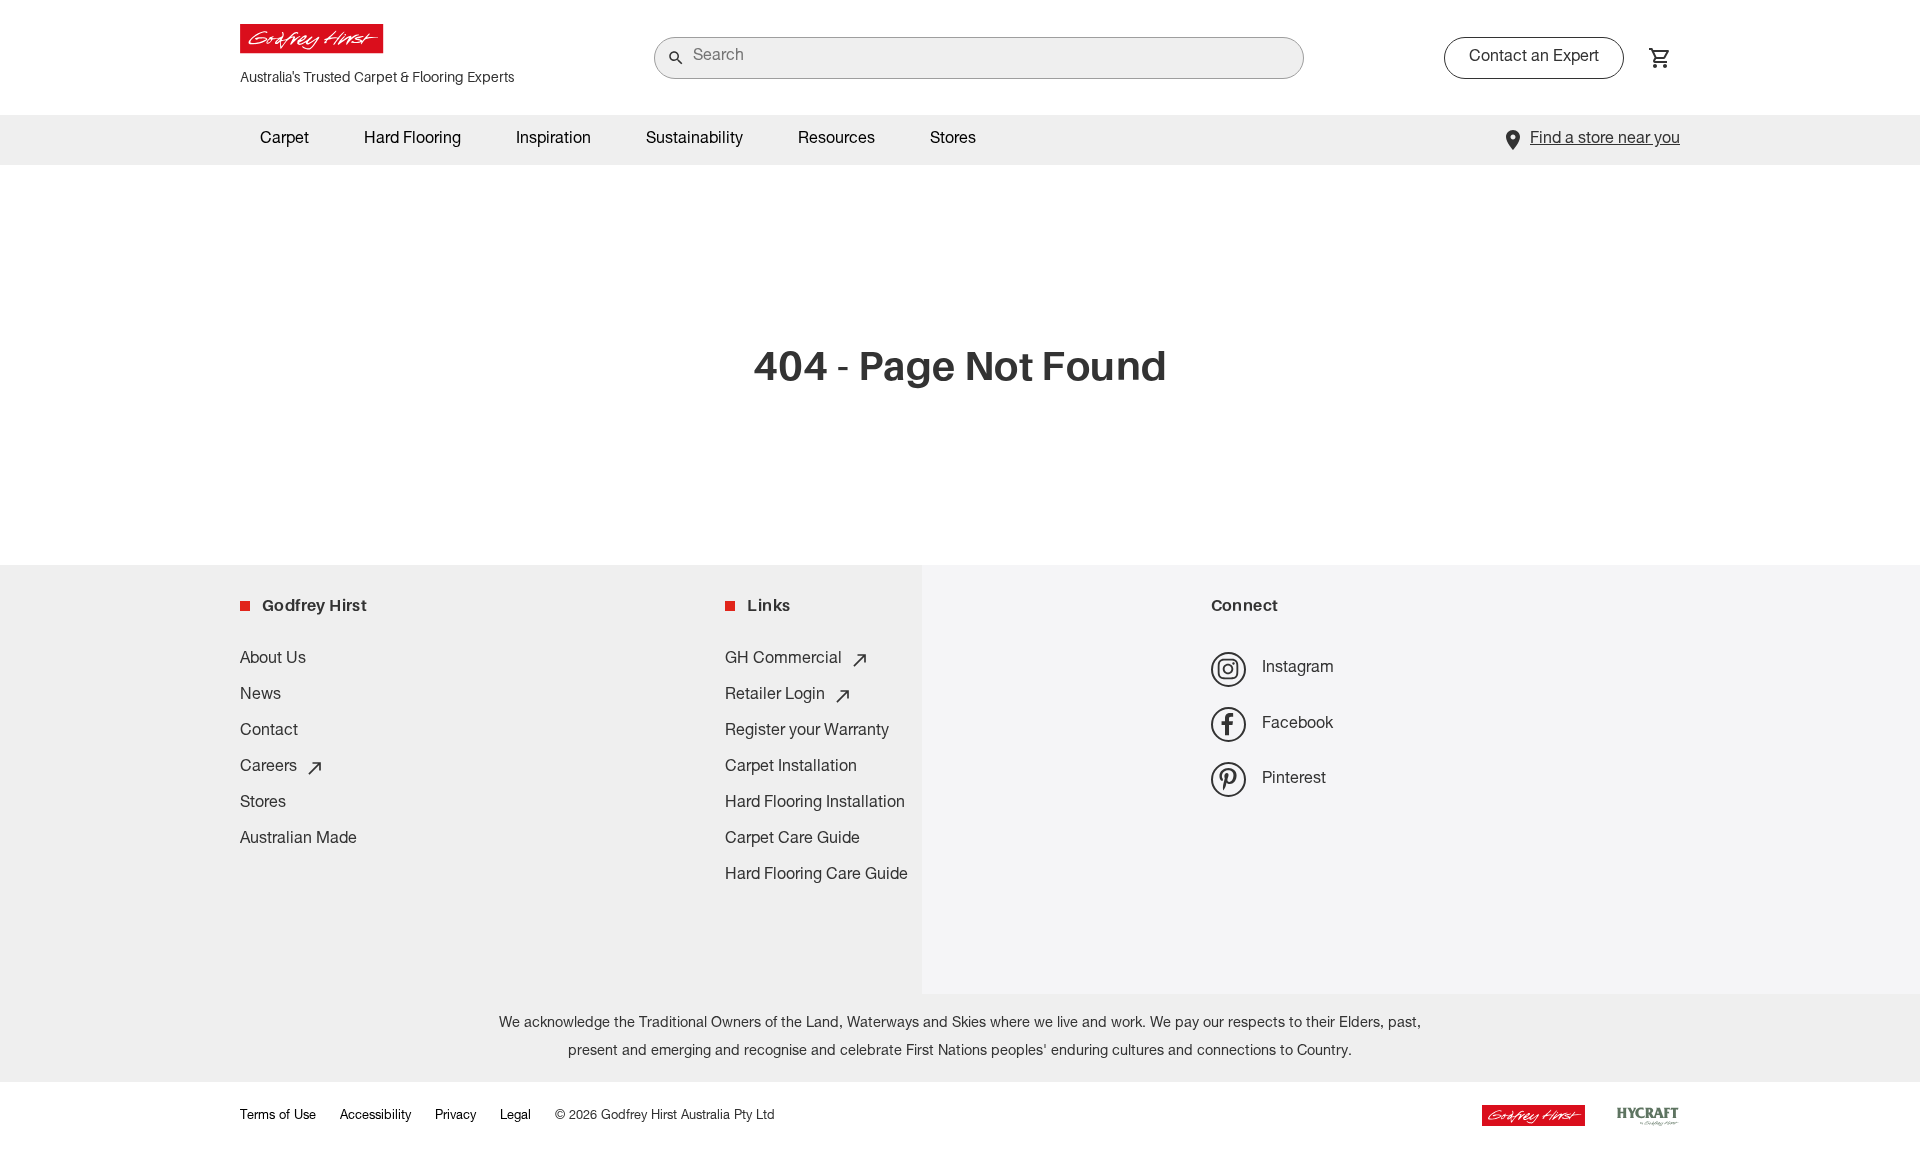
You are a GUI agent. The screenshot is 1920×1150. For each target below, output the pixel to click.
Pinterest (1294, 780)
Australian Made (298, 840)
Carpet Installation (791, 768)
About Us (273, 660)
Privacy (455, 1116)
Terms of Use (278, 1116)
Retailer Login (775, 696)
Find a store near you (1605, 140)
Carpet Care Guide (792, 840)
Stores (953, 140)
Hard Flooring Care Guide (816, 876)
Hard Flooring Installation (815, 804)
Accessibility (375, 1116)
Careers (268, 768)
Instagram (1298, 669)
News (260, 696)
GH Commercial (783, 660)
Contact (269, 732)
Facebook (1297, 725)
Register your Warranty (807, 732)
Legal (515, 1116)
